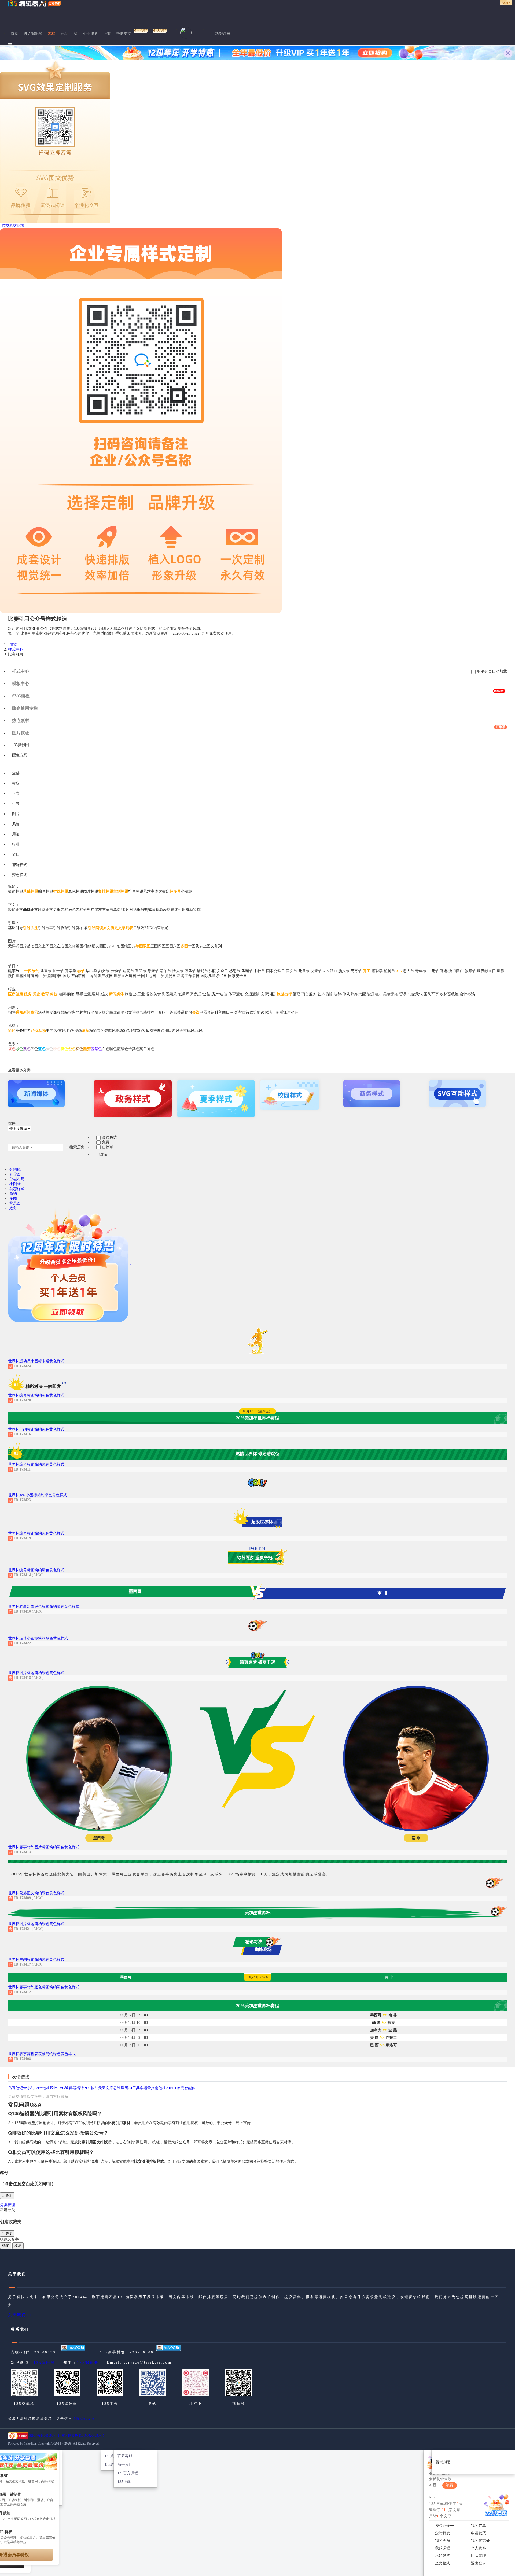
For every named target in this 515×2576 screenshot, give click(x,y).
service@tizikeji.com (148, 2362)
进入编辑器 (33, 34)
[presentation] (257, 745)
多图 (13, 1198)
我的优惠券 (480, 2541)
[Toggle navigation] (10, 44)
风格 (16, 824)
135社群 (124, 2482)
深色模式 (20, 875)
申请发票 (479, 2533)
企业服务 (90, 34)
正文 (16, 793)
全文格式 (443, 2563)
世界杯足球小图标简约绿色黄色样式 (38, 1638)
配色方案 (20, 755)
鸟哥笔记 (16, 2088)
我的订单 (479, 2526)
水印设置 (443, 2556)
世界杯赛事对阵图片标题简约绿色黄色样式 (44, 1847)
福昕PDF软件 (87, 2088)
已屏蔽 (102, 1154)
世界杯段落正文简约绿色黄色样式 (36, 1893)
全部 (16, 773)
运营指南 (151, 2088)
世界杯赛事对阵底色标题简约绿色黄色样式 (44, 1607)
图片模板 (259, 731)
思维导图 (121, 2088)
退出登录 (479, 2563)
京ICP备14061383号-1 (44, 2435)
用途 (16, 834)
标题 (16, 783)
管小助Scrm (33, 2088)
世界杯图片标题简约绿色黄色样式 (36, 1673)
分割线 (15, 1169)
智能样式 (20, 865)
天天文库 (106, 2088)
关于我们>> (20, 2315)
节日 (16, 855)
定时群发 (443, 2533)
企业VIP (141, 31)
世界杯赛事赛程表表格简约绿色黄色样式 (42, 2054)
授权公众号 (444, 2526)
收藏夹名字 (9, 2239)
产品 (64, 34)
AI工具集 (136, 2088)
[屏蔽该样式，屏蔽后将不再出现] (36, 1366)
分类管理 (8, 2205)
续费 (450, 2485)
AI (76, 34)
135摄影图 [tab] (21, 745)
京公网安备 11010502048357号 (83, 2435)
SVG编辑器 (67, 2088)
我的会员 (443, 2541)
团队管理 (479, 2556)
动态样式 (17, 1189)
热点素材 (21, 721)
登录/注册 (222, 34)
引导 (16, 804)
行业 (107, 34)
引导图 (15, 1174)
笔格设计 (50, 2088)
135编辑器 (44, 2363)
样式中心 (16, 649)
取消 (18, 2245)
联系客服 (125, 2456)
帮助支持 (124, 34)
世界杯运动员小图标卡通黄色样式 (36, 1361)
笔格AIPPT (168, 2088)
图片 (16, 814)
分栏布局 (17, 1179)
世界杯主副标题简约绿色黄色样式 (36, 1429)
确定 (6, 2245)
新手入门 (125, 2465)
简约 (13, 1194)
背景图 (15, 1203)
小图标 (15, 1184)
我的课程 (443, 2548)
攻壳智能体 (186, 2088)
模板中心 (21, 683)
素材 (51, 34)
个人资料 (479, 2548)
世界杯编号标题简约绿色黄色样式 (36, 1395)
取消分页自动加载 (492, 671)
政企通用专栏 (25, 708)
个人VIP (160, 31)
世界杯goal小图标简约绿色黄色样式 (38, 1495)
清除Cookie (83, 2419)
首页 (14, 34)
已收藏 (108, 1147)
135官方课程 (128, 2473)
